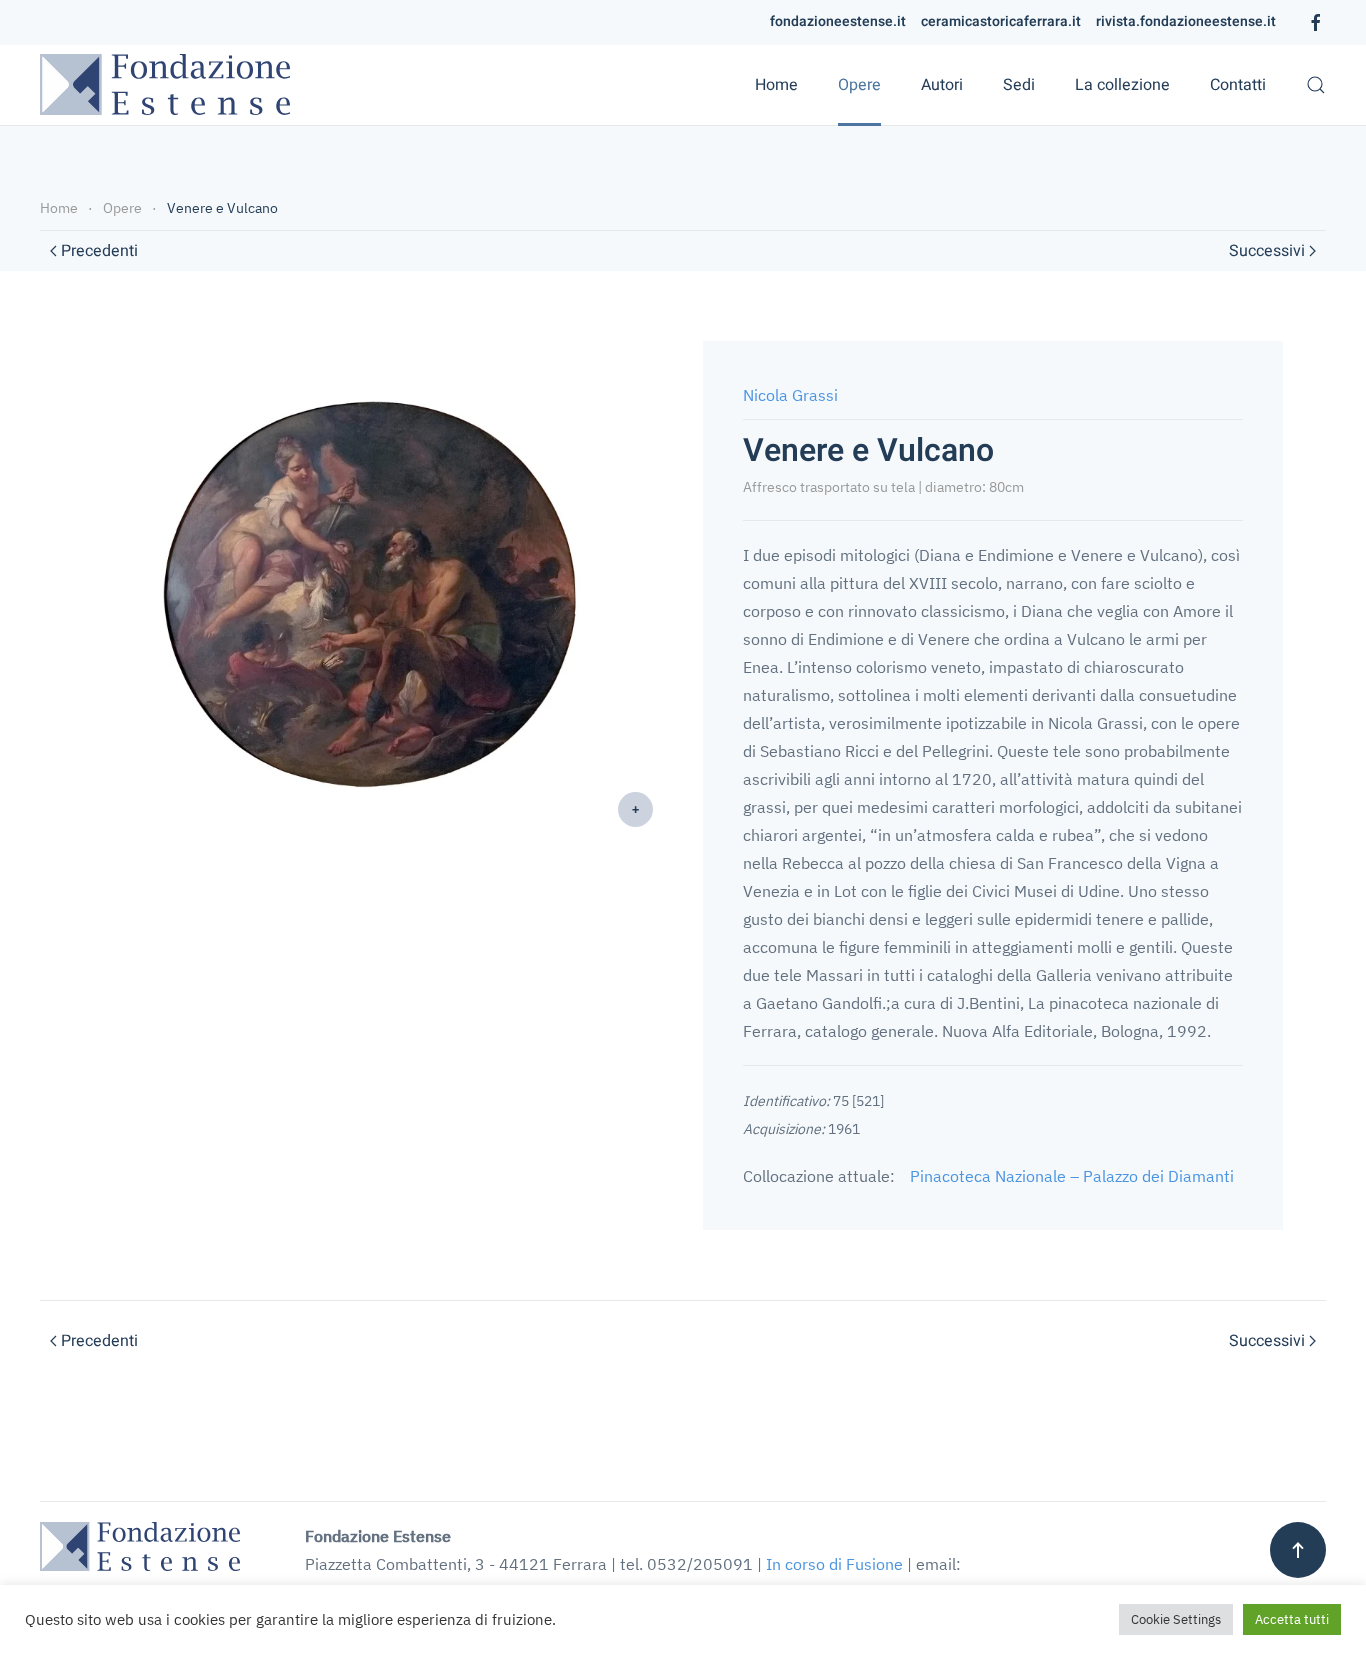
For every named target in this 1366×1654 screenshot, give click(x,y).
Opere (859, 85)
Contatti (1238, 85)
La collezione (1122, 85)
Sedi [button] (1019, 85)
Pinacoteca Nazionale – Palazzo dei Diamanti (1072, 1176)
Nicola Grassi (790, 395)
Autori (942, 85)
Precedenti (99, 251)
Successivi (1267, 251)
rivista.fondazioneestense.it (1186, 21)
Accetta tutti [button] (1292, 1619)
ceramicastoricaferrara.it (1001, 21)
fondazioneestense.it (838, 21)
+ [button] (635, 809)
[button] (1316, 85)
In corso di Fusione (834, 1564)
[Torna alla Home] (165, 85)
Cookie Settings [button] (1176, 1619)
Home (776, 85)
